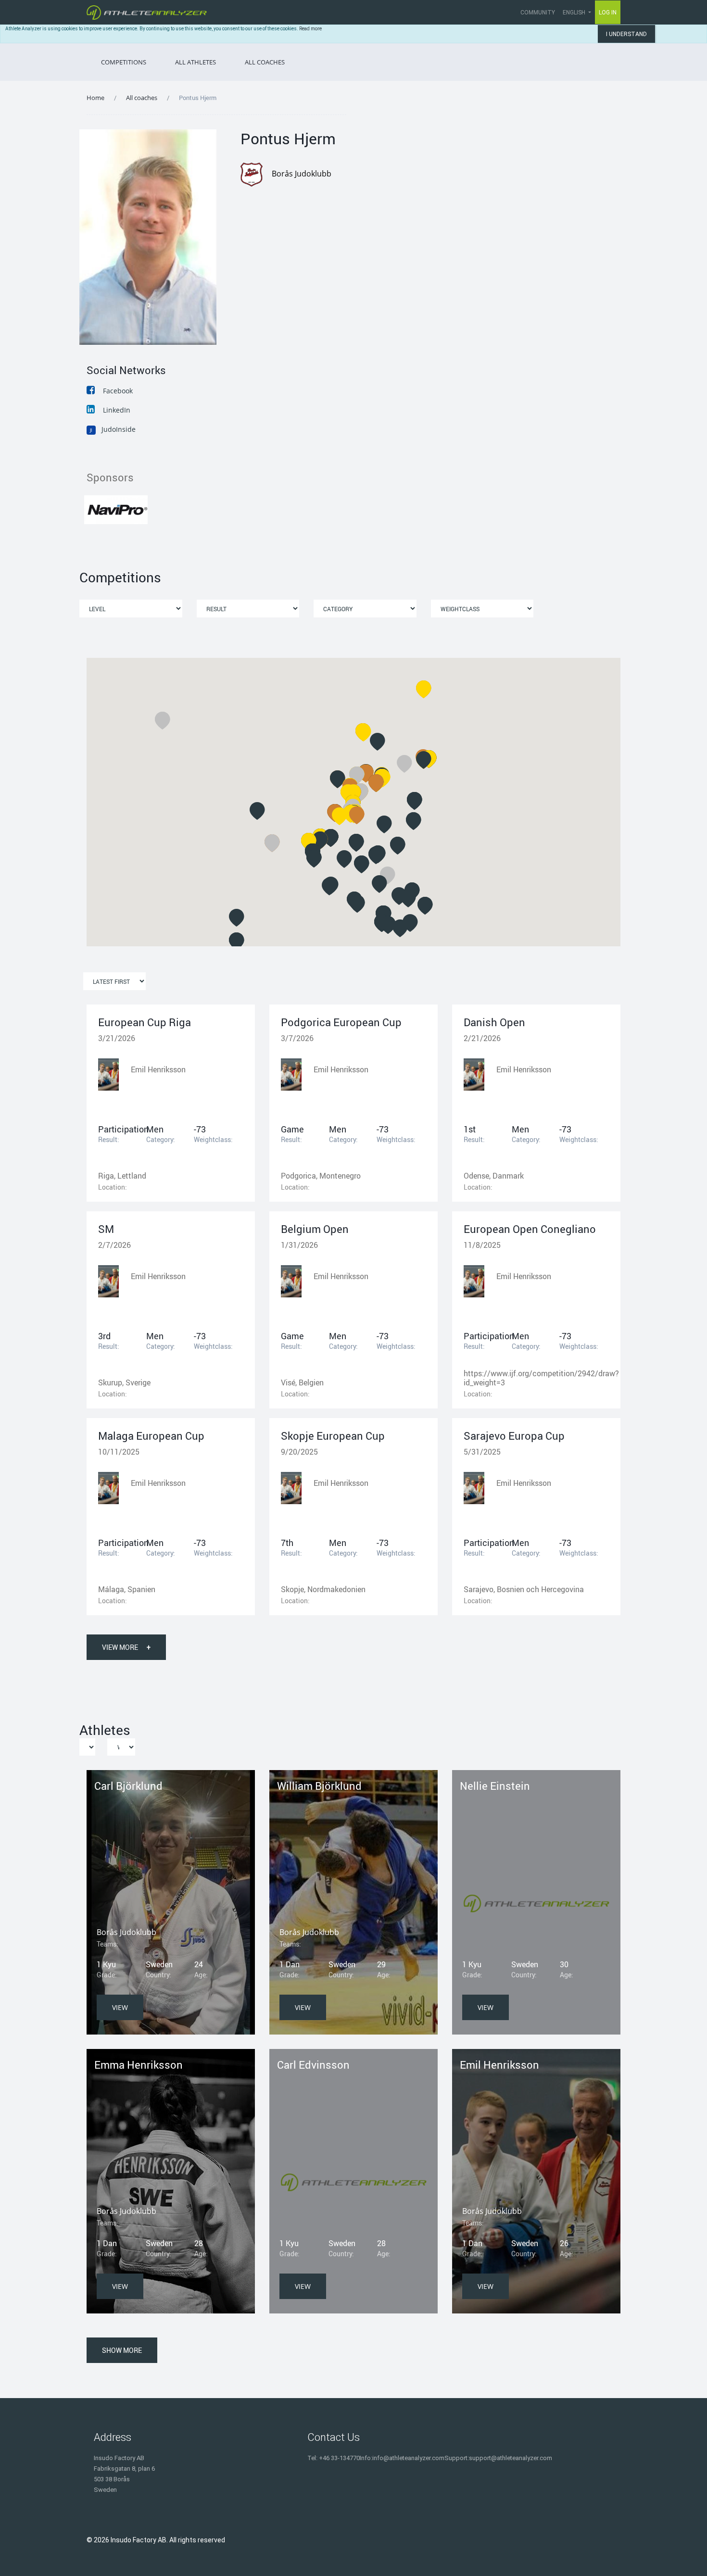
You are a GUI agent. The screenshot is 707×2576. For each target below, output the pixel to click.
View (120, 2007)
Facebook (118, 391)
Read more (310, 29)
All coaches (142, 98)
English (575, 13)
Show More (122, 2350)
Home (95, 98)
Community (538, 13)
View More (126, 1647)
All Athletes (196, 62)
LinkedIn (117, 410)
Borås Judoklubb (302, 174)
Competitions (124, 62)
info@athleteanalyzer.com (408, 2458)
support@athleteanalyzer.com (511, 2458)
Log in (608, 13)
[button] (237, 918)
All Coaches (265, 62)
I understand (626, 34)
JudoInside (113, 429)
